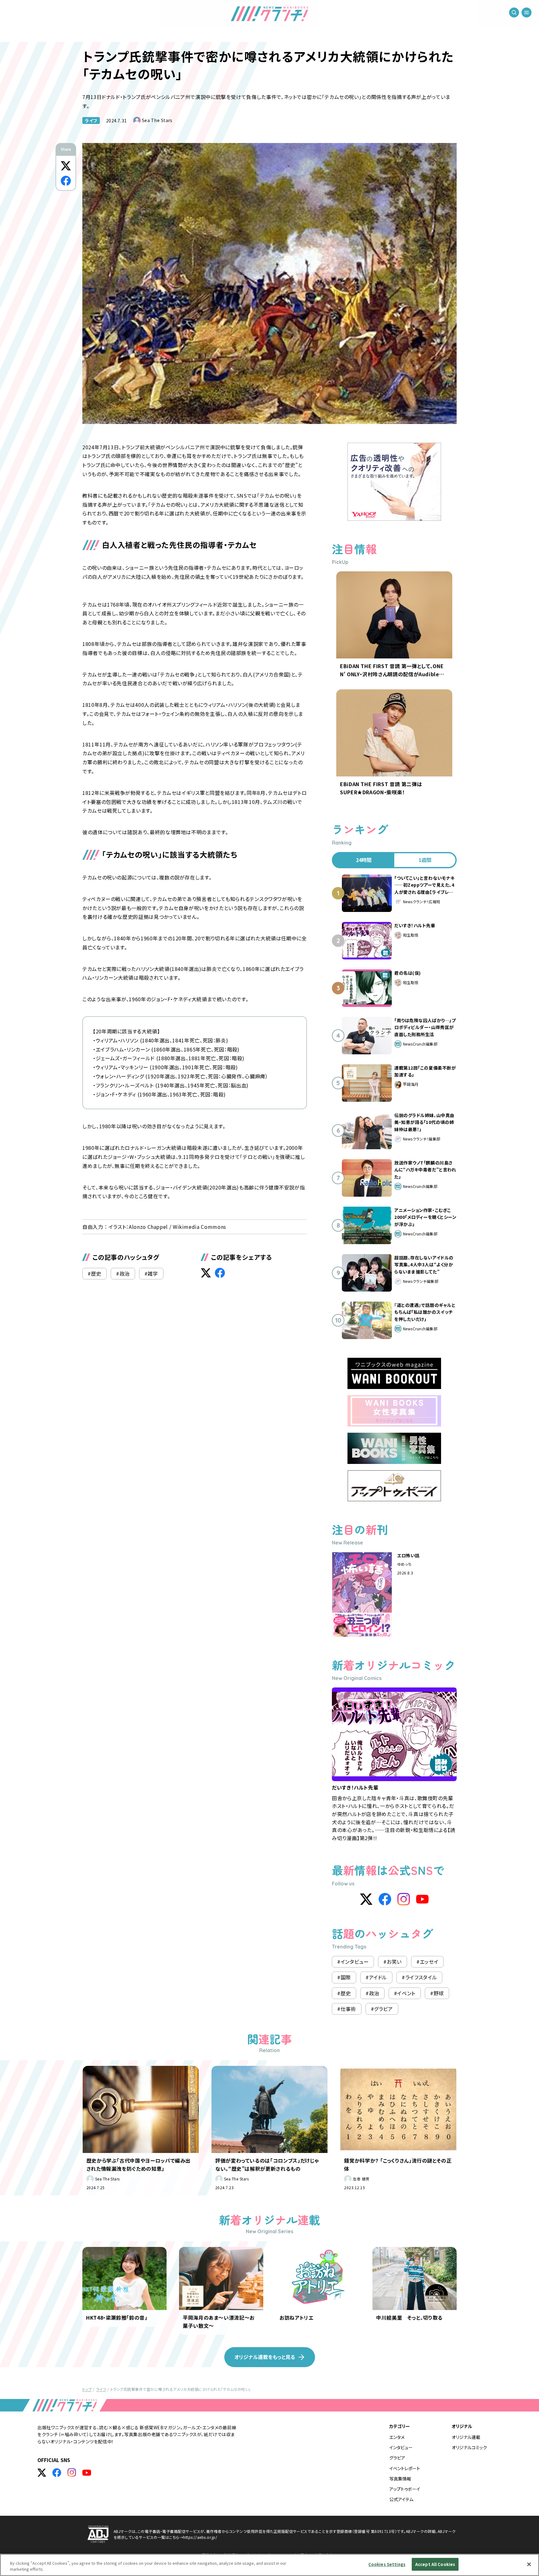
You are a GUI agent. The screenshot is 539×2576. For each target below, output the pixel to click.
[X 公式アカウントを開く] (42, 2473)
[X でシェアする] (66, 166)
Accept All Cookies (435, 2564)
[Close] (529, 2564)
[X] (366, 1899)
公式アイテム (401, 2499)
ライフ (91, 121)
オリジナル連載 (466, 2437)
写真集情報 (400, 2479)
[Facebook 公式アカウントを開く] (57, 2473)
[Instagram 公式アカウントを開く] (72, 2473)
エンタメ (397, 2437)
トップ (87, 2389)
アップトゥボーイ (405, 2489)
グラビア (397, 2458)
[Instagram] (404, 1899)
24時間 (364, 860)
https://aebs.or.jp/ (200, 2537)
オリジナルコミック (469, 2447)
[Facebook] (385, 1899)
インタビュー (401, 2447)
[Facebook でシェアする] (66, 181)
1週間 (425, 860)
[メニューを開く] (527, 12)
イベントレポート (405, 2468)
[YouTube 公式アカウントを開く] (87, 2473)
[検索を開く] (514, 12)
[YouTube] (422, 1899)
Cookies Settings (387, 2564)
